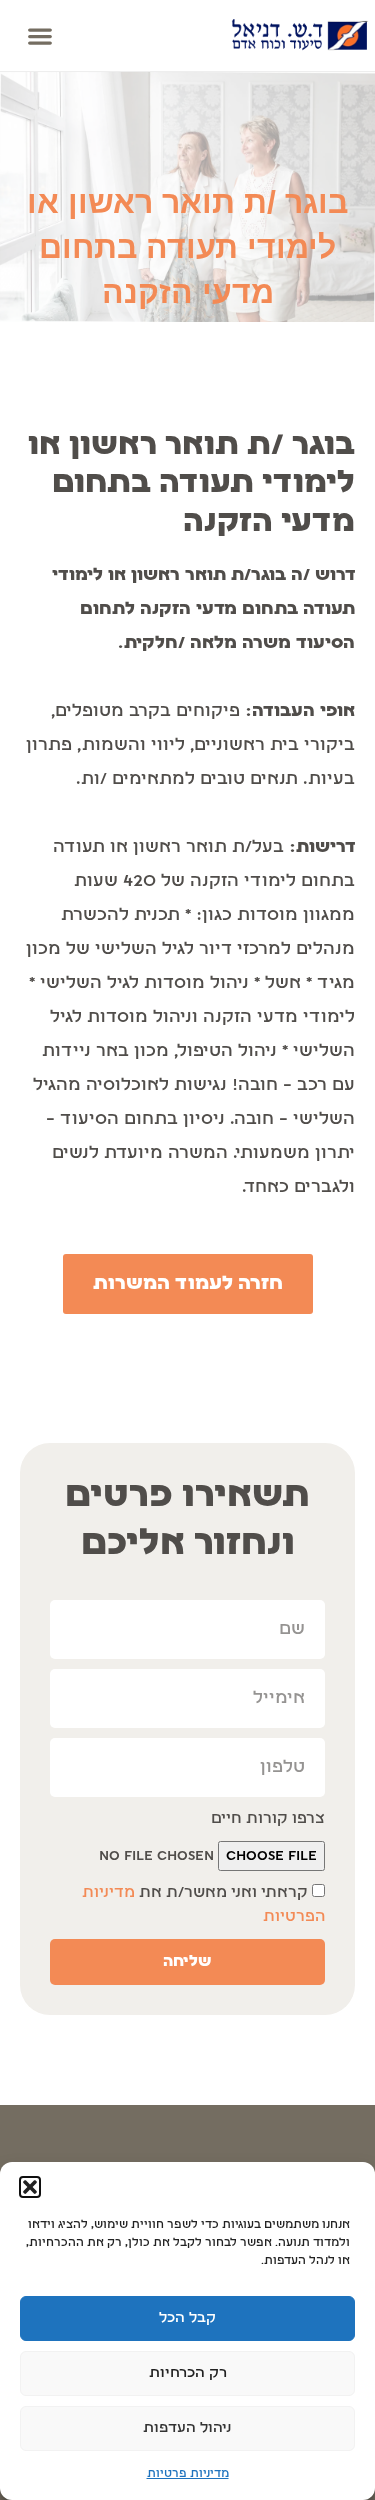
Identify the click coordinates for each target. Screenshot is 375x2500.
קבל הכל (187, 2318)
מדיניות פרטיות (188, 2474)
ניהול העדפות (187, 2428)
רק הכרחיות (188, 2373)
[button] (30, 2187)
